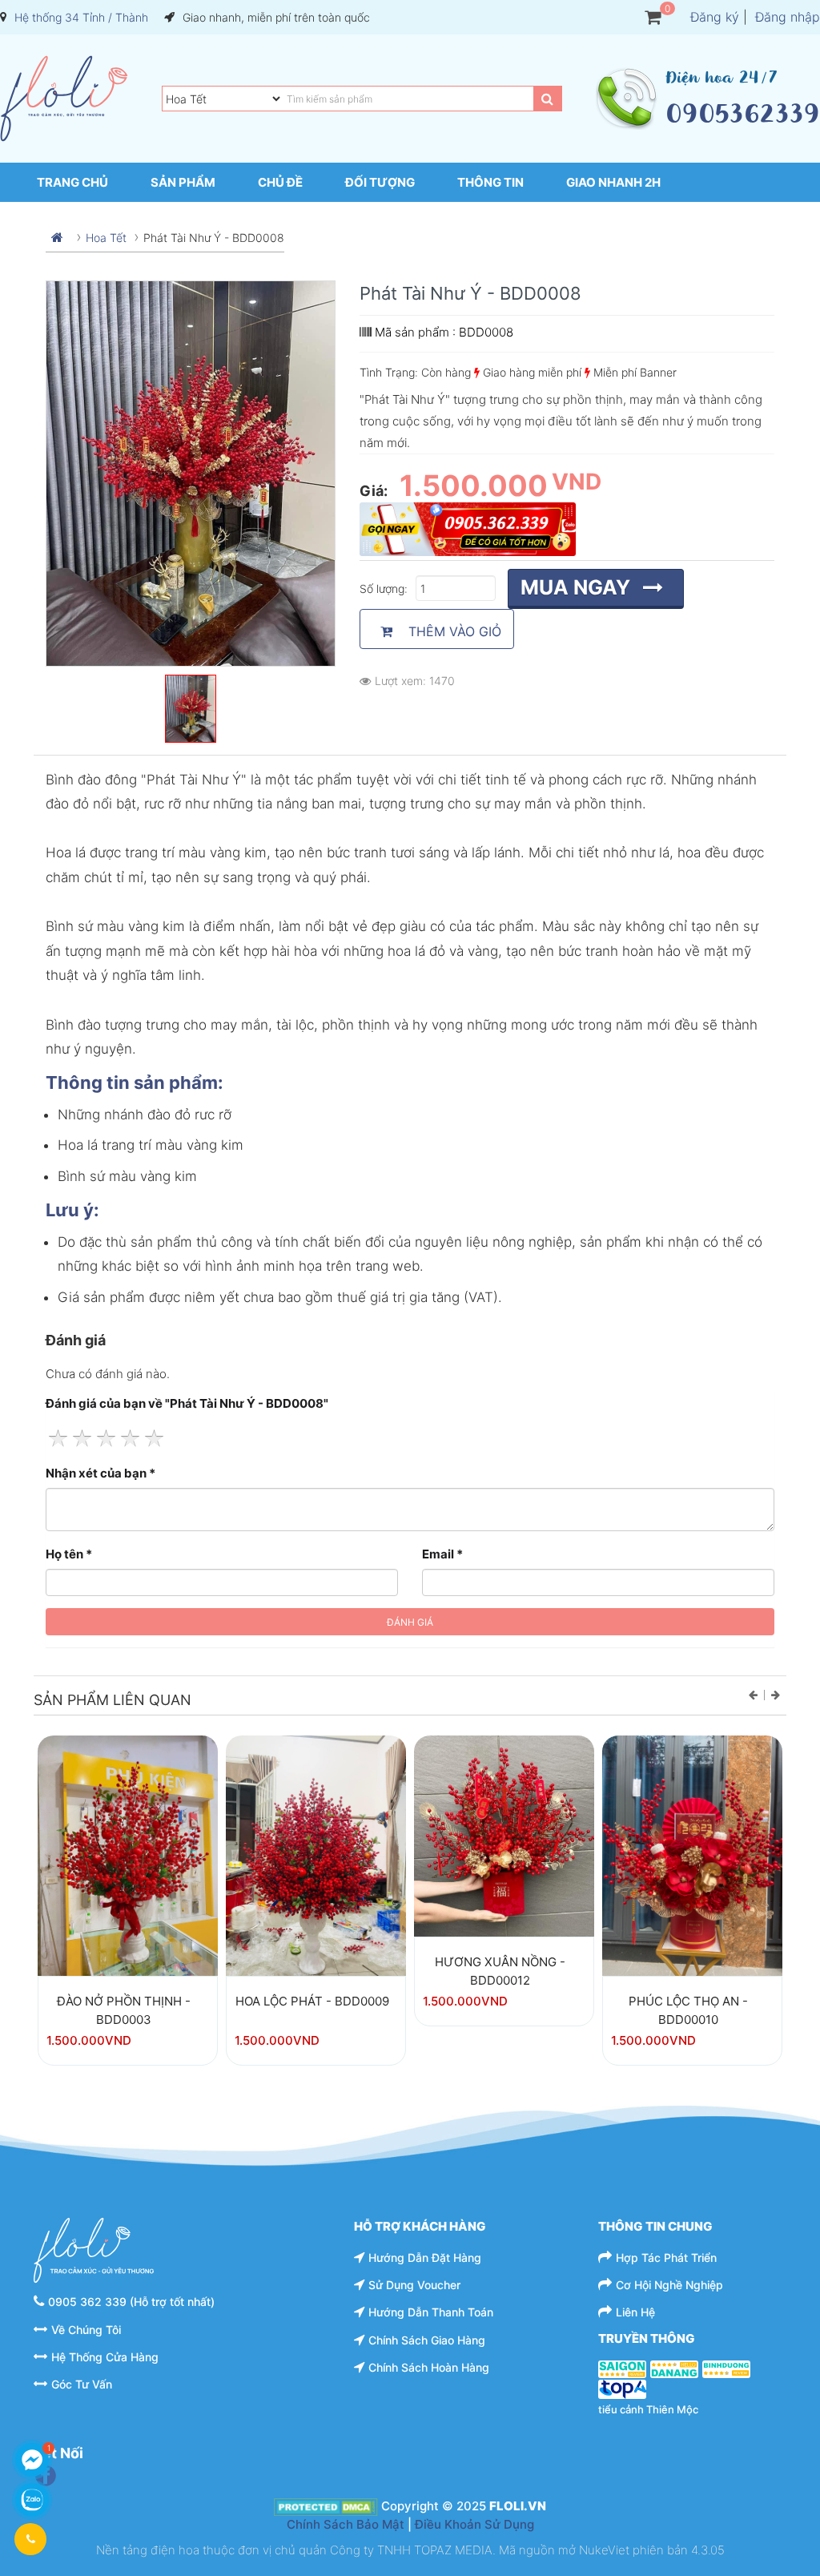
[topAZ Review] (622, 2388)
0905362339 (743, 113)
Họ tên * (69, 1554)
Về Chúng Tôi (86, 2330)
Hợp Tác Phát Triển (666, 2258)
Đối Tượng (380, 182)
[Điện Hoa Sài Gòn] (622, 2368)
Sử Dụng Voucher (414, 2285)
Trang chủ (72, 182)
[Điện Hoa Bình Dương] (726, 2368)
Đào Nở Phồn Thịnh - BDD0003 (124, 2010)
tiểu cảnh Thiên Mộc (648, 2409)
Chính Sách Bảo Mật (346, 2524)
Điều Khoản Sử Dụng (474, 2524)
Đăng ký (715, 17)
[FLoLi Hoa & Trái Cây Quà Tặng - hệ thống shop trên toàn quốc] (64, 99)
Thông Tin (490, 182)
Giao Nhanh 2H (613, 182)
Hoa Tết (106, 238)
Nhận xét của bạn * (100, 1473)
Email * (442, 1554)
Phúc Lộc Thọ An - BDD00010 (688, 2010)
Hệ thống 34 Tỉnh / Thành (81, 17)
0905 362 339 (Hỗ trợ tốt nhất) (131, 2302)
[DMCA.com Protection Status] (326, 2506)
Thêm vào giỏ (451, 631)
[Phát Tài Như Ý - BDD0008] (128, 1856)
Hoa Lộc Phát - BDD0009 (312, 2001)
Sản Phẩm (183, 182)
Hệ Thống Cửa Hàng (105, 2357)
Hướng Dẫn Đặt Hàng (425, 2258)
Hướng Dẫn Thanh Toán (431, 2312)
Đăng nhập (788, 17)
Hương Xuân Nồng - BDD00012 (500, 1971)
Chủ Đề (280, 182)
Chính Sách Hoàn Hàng (429, 2367)
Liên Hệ (635, 2312)
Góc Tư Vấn (82, 2384)
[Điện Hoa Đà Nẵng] (674, 2368)
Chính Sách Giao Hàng (427, 2340)
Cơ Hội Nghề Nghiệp (669, 2285)
